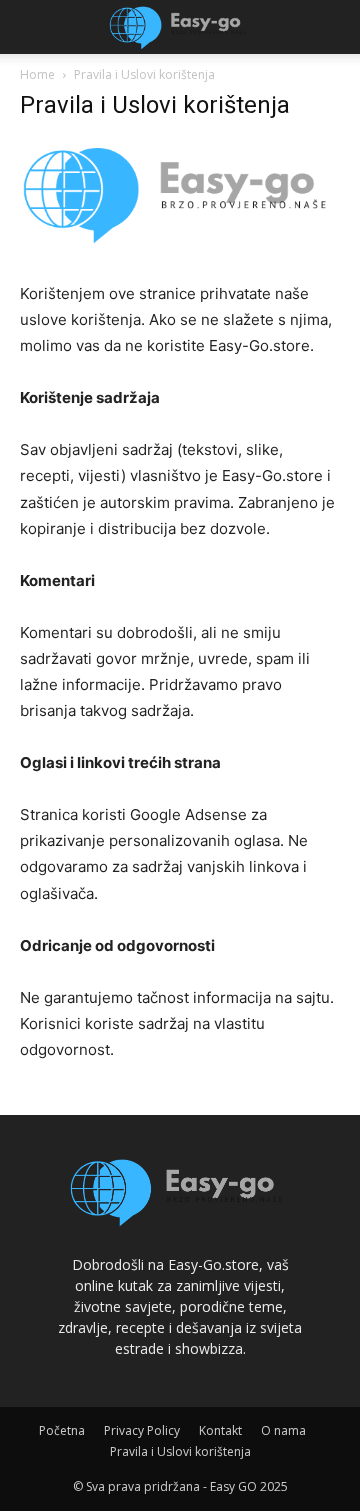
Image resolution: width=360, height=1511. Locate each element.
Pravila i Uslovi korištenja (180, 1451)
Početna (62, 1430)
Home (37, 74)
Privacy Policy (142, 1430)
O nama (283, 1430)
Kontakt (220, 1430)
